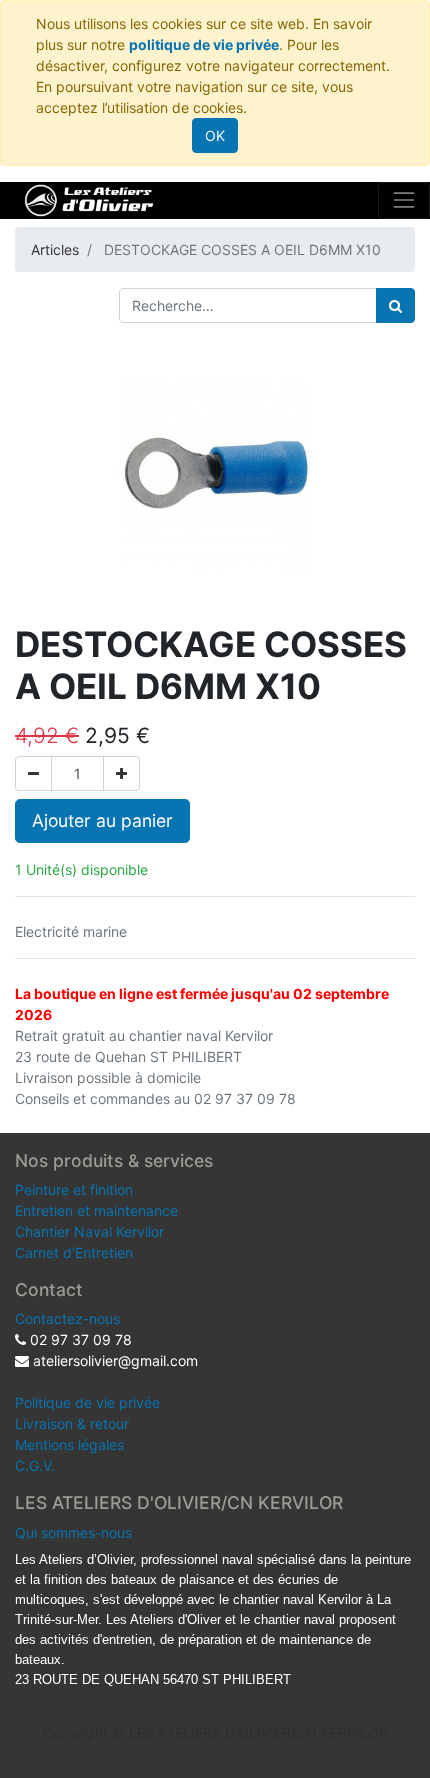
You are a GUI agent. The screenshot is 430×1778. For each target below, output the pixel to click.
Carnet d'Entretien (74, 1252)
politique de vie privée (204, 44)
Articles (55, 249)
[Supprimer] (33, 773)
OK (215, 135)
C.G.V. (35, 1465)
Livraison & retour (72, 1423)
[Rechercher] (395, 305)
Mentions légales (69, 1444)
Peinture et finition (74, 1189)
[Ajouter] (121, 773)
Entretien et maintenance (96, 1210)
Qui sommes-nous (73, 1532)
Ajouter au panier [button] (102, 820)
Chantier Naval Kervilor (89, 1231)
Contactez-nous (67, 1318)
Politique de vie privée (87, 1402)
